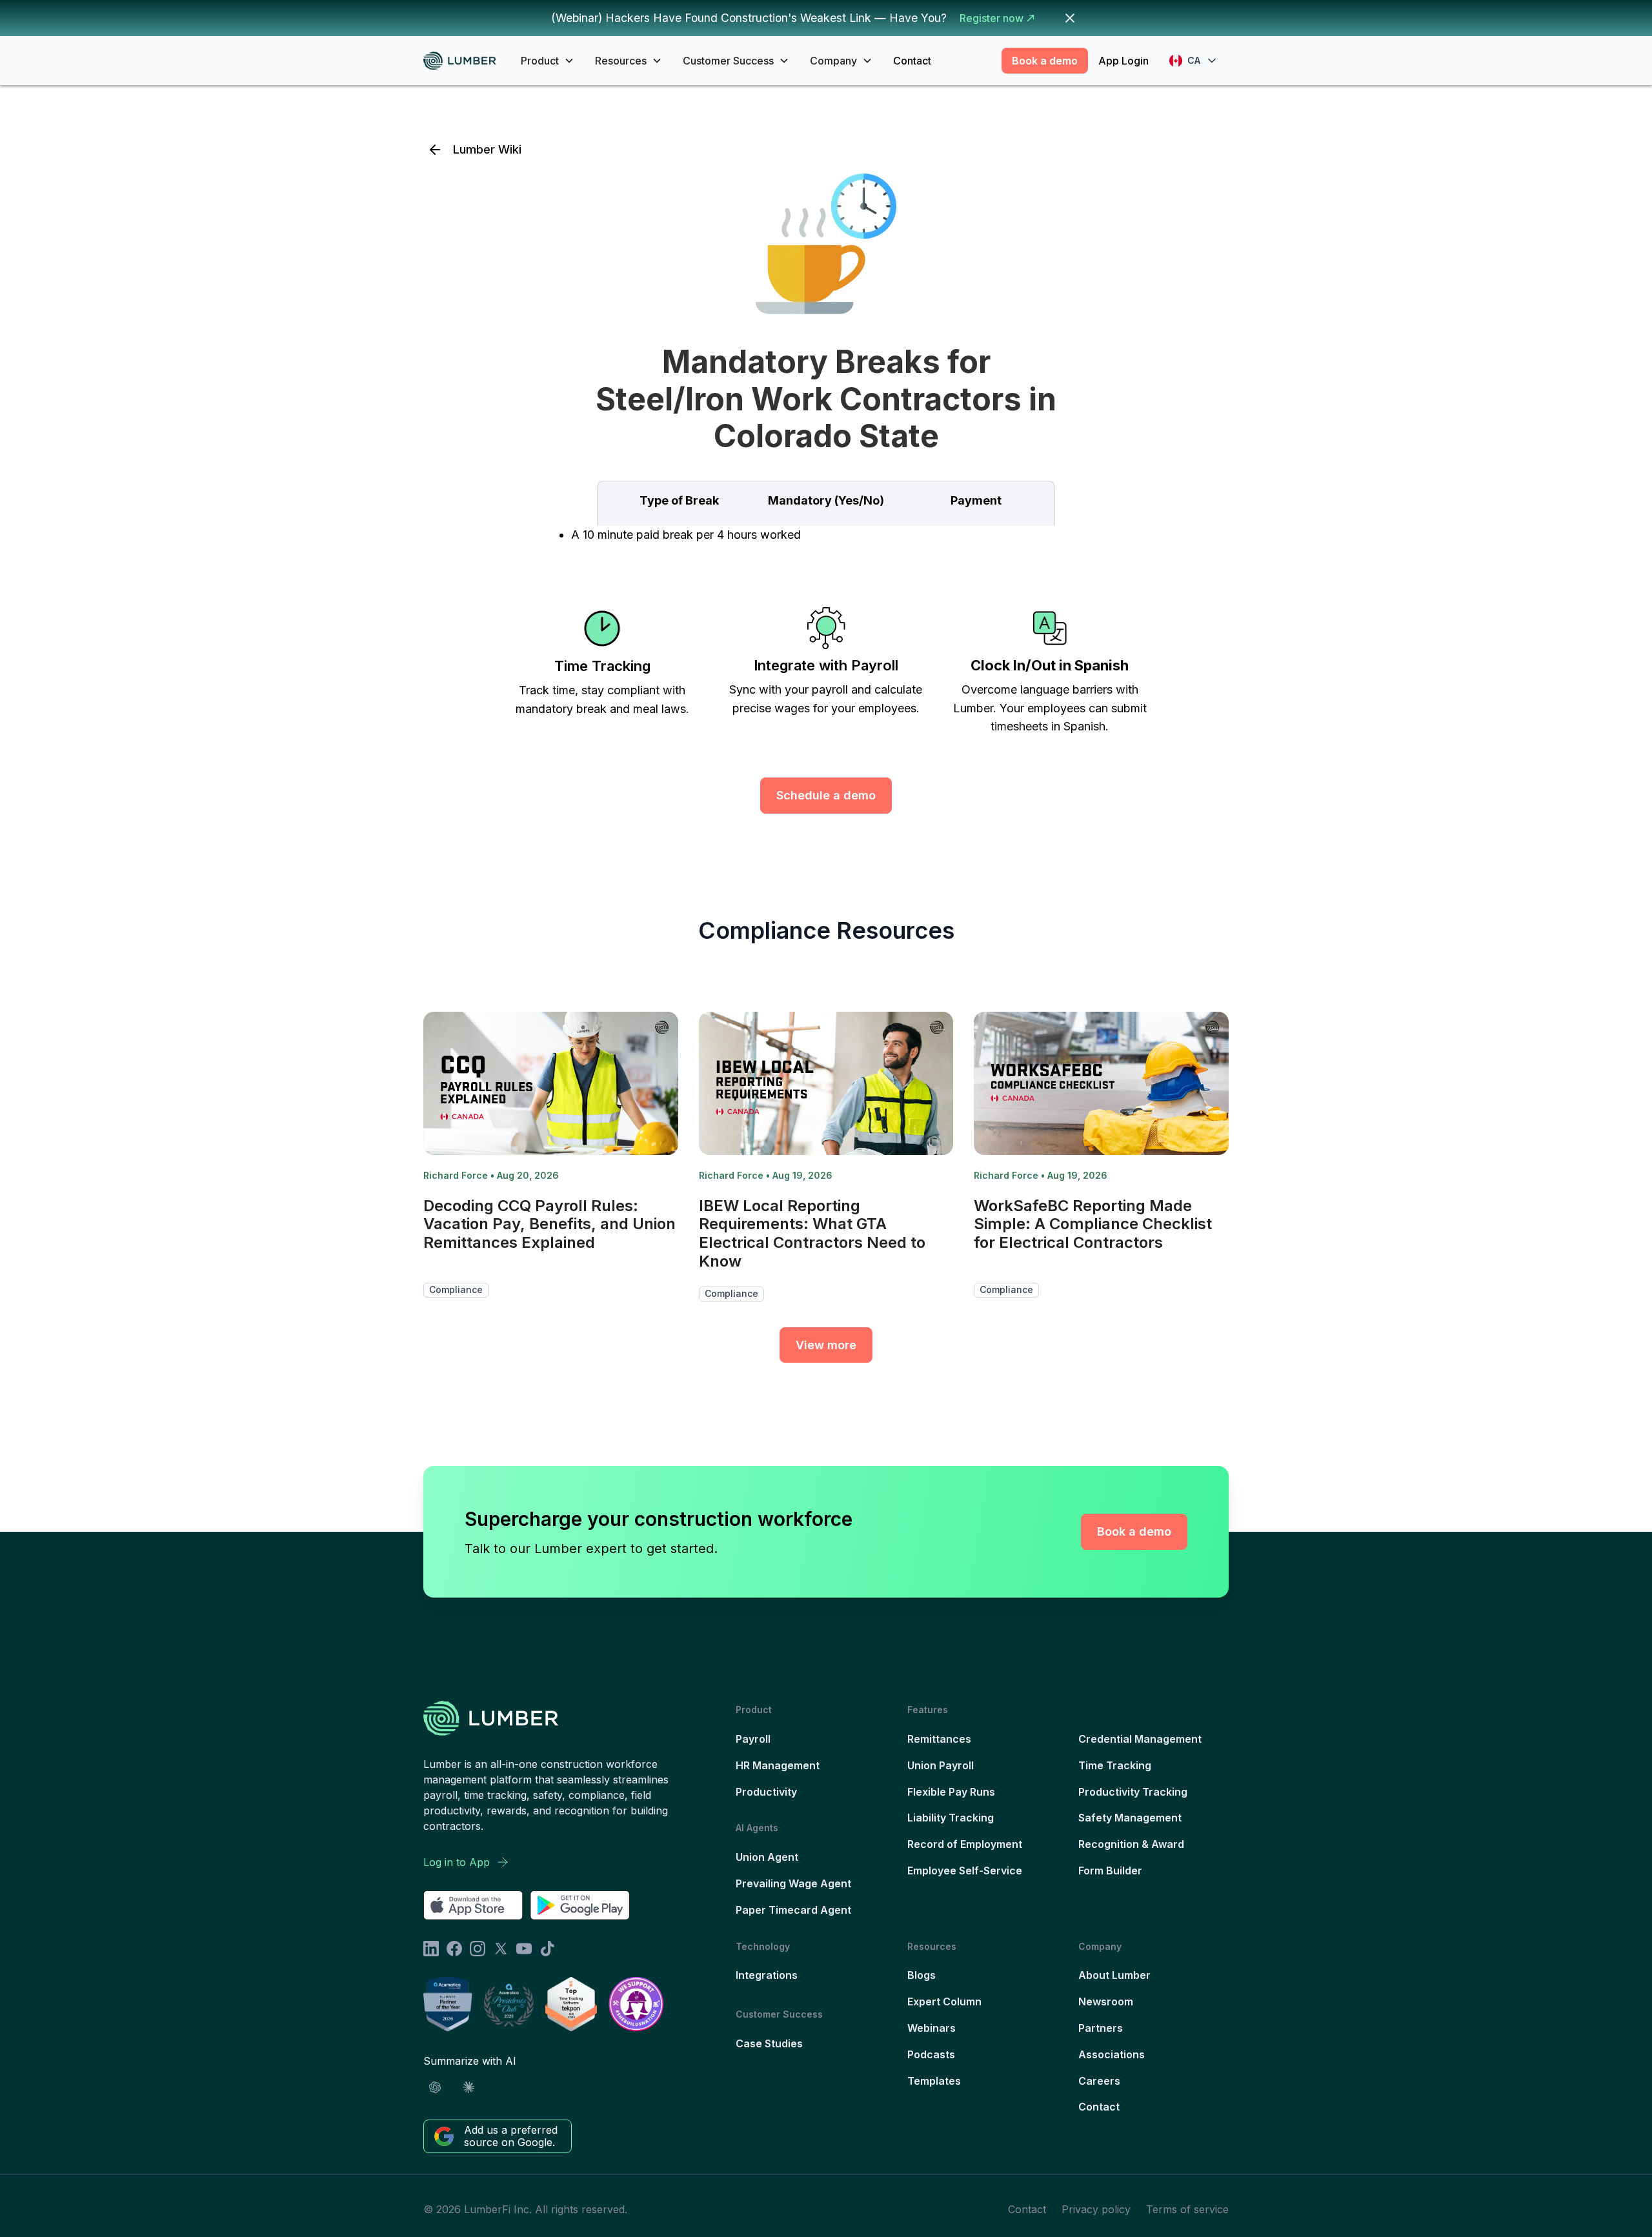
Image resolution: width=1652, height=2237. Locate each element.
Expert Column (944, 2001)
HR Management (778, 1765)
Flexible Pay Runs (951, 1792)
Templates (934, 2081)
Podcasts (931, 2054)
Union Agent (767, 1857)
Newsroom (1106, 2001)
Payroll (753, 1739)
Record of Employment (965, 1844)
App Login (1123, 61)
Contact (912, 61)
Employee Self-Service (965, 1871)
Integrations (767, 1975)
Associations (1112, 2054)
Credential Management (1140, 1739)
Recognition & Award (1131, 1844)
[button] (548, 61)
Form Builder (1110, 1871)
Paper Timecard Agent (793, 1910)
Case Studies (769, 2043)
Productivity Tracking (1133, 1792)
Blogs (922, 1975)
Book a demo (1045, 61)
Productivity (766, 1792)
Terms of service (1187, 2209)
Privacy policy (1096, 2209)
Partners (1101, 2028)
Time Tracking (1115, 1765)
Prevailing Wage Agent (793, 1883)
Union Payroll (941, 1765)
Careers (1099, 2081)
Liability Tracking (951, 1818)
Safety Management (1130, 1818)
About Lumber (1114, 1975)
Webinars (932, 2028)
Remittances (939, 1739)
